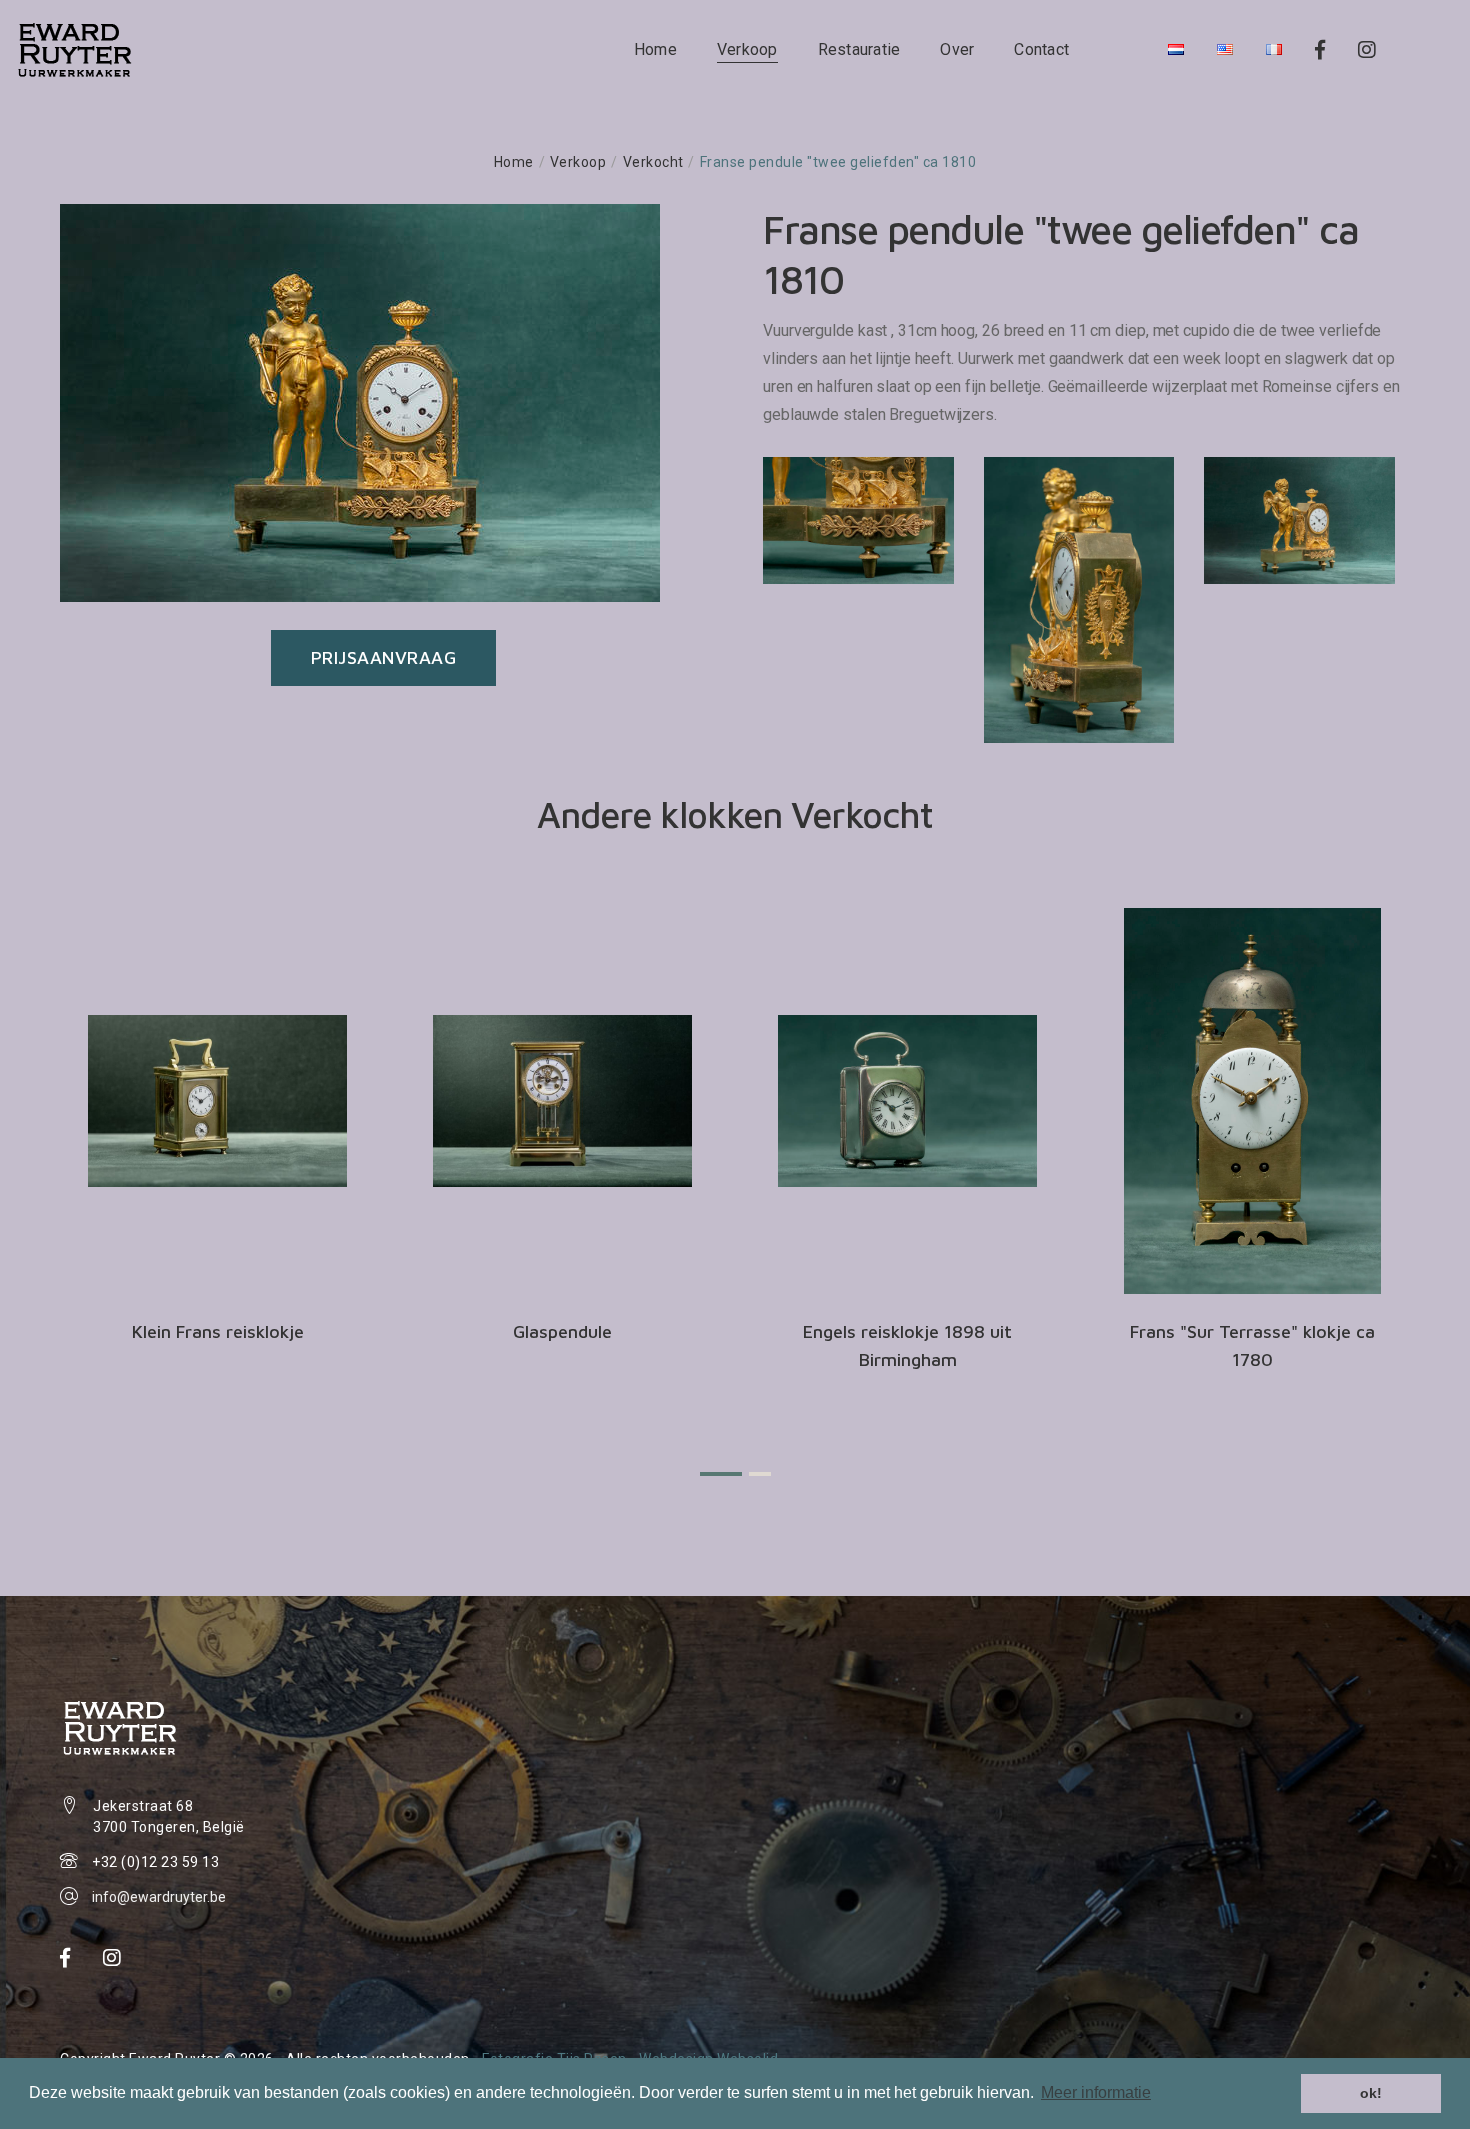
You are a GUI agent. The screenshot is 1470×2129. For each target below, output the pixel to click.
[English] (1225, 50)
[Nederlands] (1176, 50)
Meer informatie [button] (1096, 2092)
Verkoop (747, 49)
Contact (1041, 49)
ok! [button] (1371, 2093)
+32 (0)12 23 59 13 (155, 1862)
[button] (721, 1474)
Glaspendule (562, 1331)
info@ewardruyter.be (159, 1897)
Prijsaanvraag (384, 657)
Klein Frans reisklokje (218, 1331)
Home (655, 49)
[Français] (1274, 50)
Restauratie (859, 49)
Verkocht (653, 162)
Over (957, 49)
